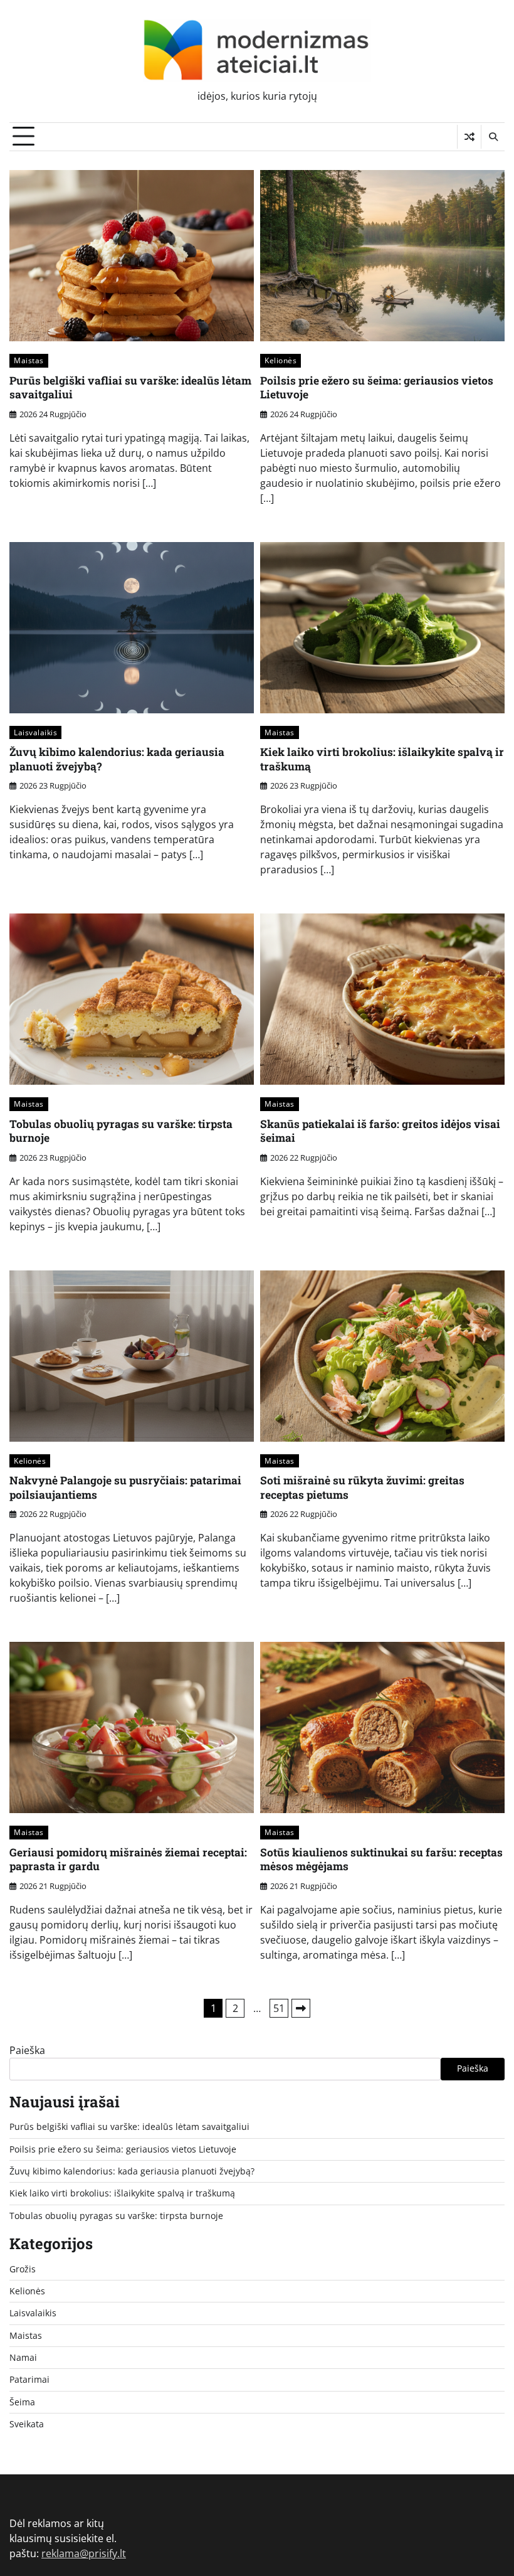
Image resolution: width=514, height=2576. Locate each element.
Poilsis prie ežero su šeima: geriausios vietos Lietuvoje (377, 388)
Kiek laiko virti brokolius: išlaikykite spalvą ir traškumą (382, 759)
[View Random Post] (469, 137)
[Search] (493, 137)
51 (279, 2008)
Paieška (27, 2050)
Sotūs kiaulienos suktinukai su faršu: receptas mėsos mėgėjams (381, 1860)
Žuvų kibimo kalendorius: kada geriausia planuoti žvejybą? (117, 759)
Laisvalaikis (35, 732)
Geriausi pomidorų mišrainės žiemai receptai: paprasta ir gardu (128, 1860)
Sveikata (27, 2424)
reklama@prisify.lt (84, 2553)
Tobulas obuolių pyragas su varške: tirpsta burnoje (121, 1131)
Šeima (22, 2402)
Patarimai (29, 2380)
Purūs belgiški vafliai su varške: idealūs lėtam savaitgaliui (130, 388)
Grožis (23, 2269)
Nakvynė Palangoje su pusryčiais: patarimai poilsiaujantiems (125, 1488)
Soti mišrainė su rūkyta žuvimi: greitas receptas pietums (362, 1488)
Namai (23, 2358)
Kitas (301, 2008)
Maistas (29, 360)
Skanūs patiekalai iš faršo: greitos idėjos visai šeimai (380, 1131)
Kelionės (281, 360)
